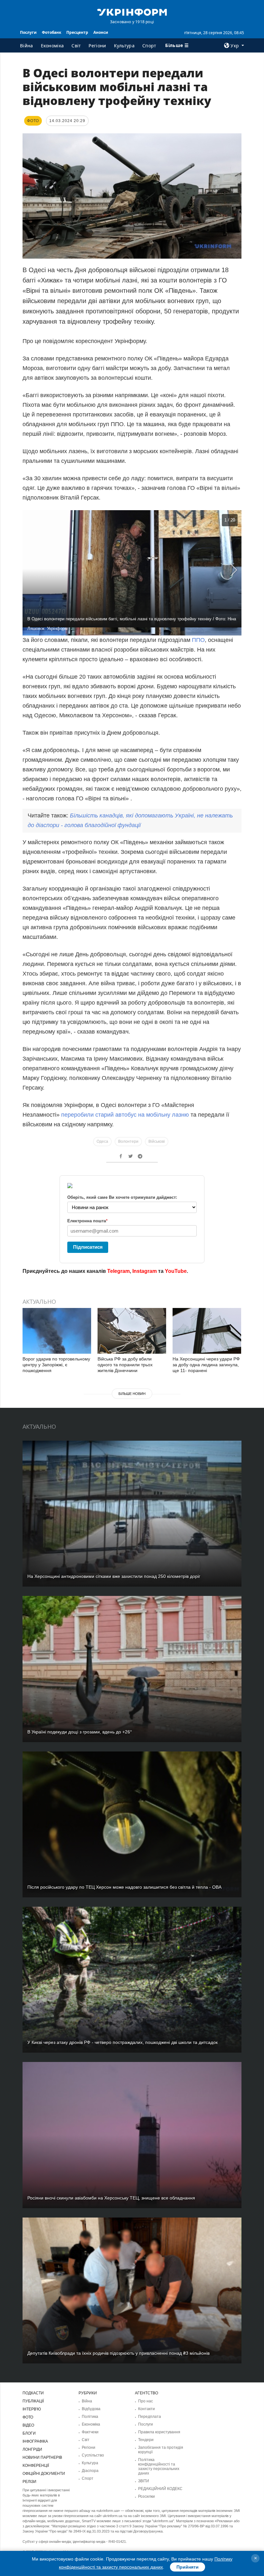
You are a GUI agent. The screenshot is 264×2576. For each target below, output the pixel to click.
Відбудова (91, 2409)
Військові (157, 1141)
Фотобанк (52, 32)
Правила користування (159, 2432)
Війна (27, 46)
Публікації (33, 2401)
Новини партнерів (42, 2457)
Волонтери (128, 1141)
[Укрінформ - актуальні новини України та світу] (132, 12)
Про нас (146, 2401)
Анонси (101, 32)
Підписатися (88, 1247)
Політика (90, 2417)
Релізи (29, 2482)
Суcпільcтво (93, 2455)
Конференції (36, 2466)
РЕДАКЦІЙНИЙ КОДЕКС (160, 2489)
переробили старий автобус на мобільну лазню (126, 1115)
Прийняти (188, 2567)
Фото (28, 2417)
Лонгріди (32, 2449)
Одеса (102, 1141)
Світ (76, 46)
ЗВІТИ (144, 2481)
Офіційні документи (44, 2474)
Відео (28, 2425)
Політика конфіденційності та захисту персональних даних (159, 2466)
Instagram (145, 1271)
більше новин (132, 1394)
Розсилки (146, 2496)
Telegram (118, 1271)
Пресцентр (77, 32)
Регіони (97, 46)
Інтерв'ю (32, 2409)
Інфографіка (35, 2441)
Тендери (146, 2440)
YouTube (176, 1271)
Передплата (150, 2417)
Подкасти (33, 2393)
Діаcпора (90, 2471)
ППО (198, 640)
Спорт (149, 46)
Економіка (52, 46)
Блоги (29, 2433)
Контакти (146, 2409)
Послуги (28, 32)
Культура (124, 46)
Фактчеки (90, 2432)
